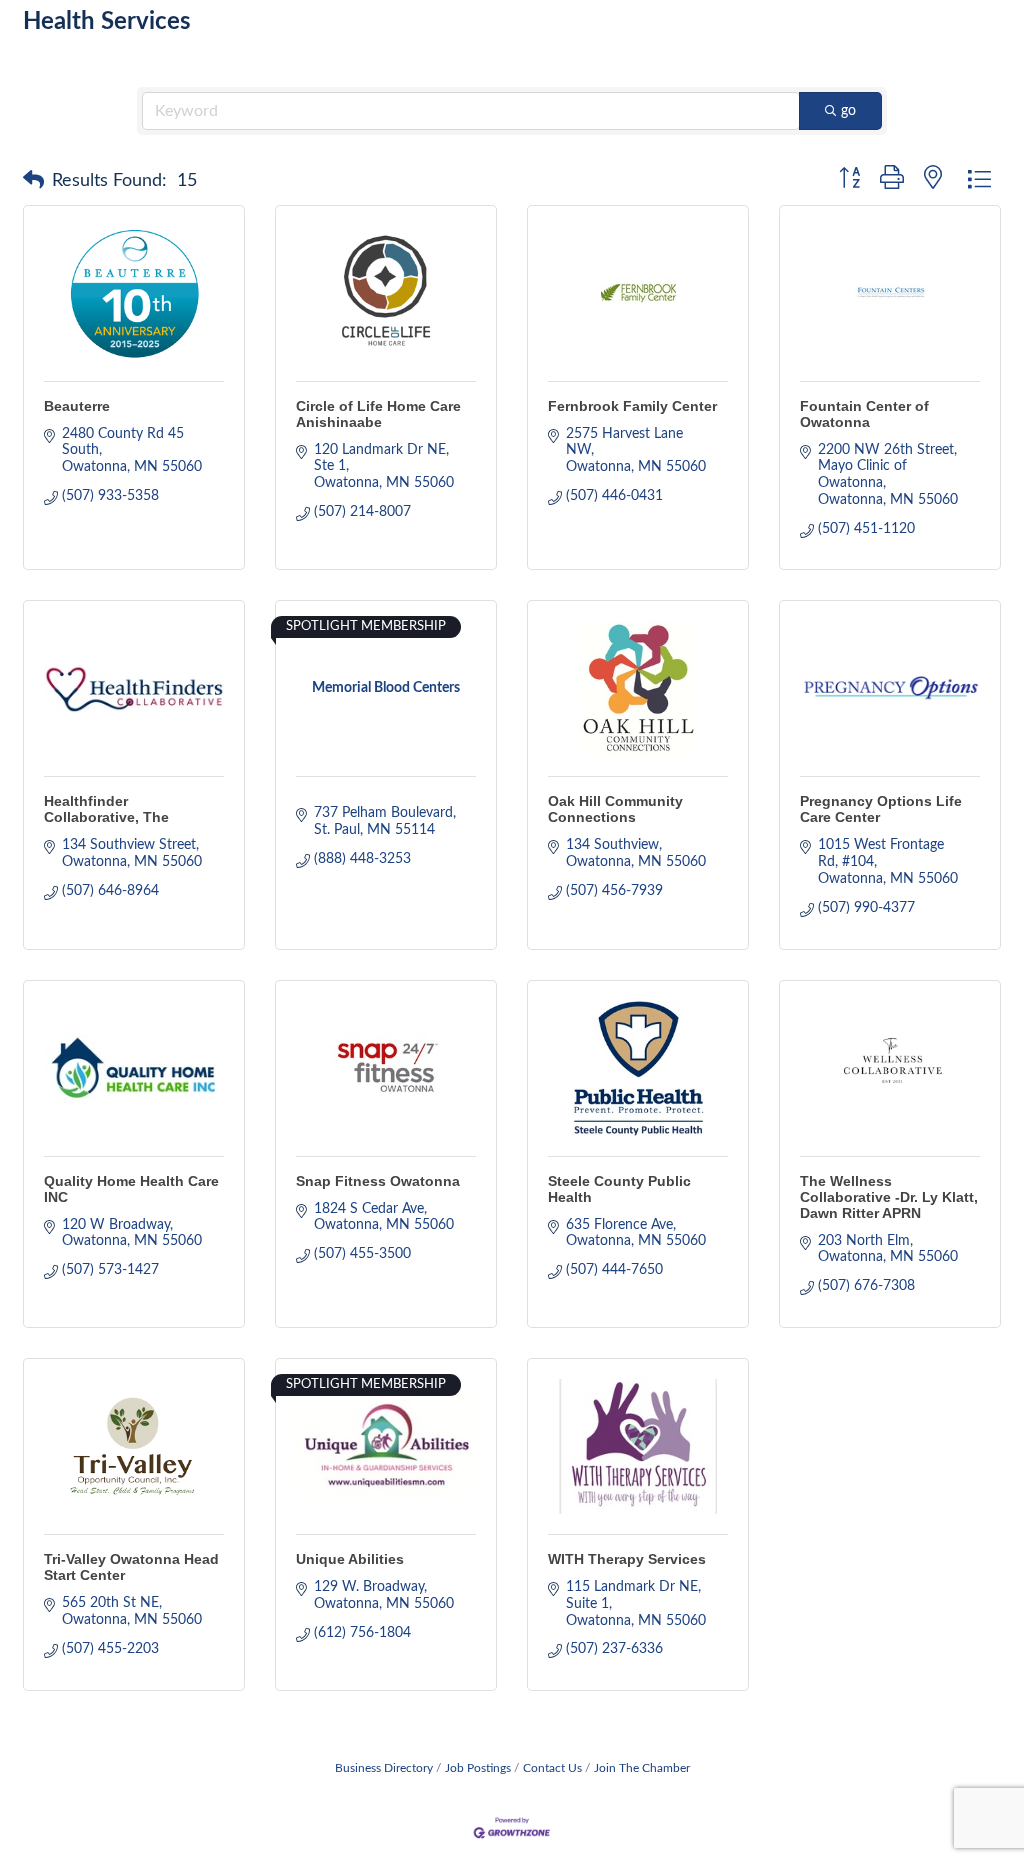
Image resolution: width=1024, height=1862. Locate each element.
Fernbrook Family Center (632, 406)
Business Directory (384, 1768)
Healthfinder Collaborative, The (106, 809)
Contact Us (552, 1768)
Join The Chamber (642, 1768)
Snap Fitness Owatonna (378, 1181)
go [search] (848, 111)
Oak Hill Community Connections (615, 809)
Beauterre (77, 406)
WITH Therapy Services (627, 1559)
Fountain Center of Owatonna (864, 414)
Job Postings (478, 1768)
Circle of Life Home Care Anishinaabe (378, 414)
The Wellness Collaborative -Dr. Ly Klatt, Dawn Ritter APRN (889, 1197)
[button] (33, 181)
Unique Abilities (350, 1559)
